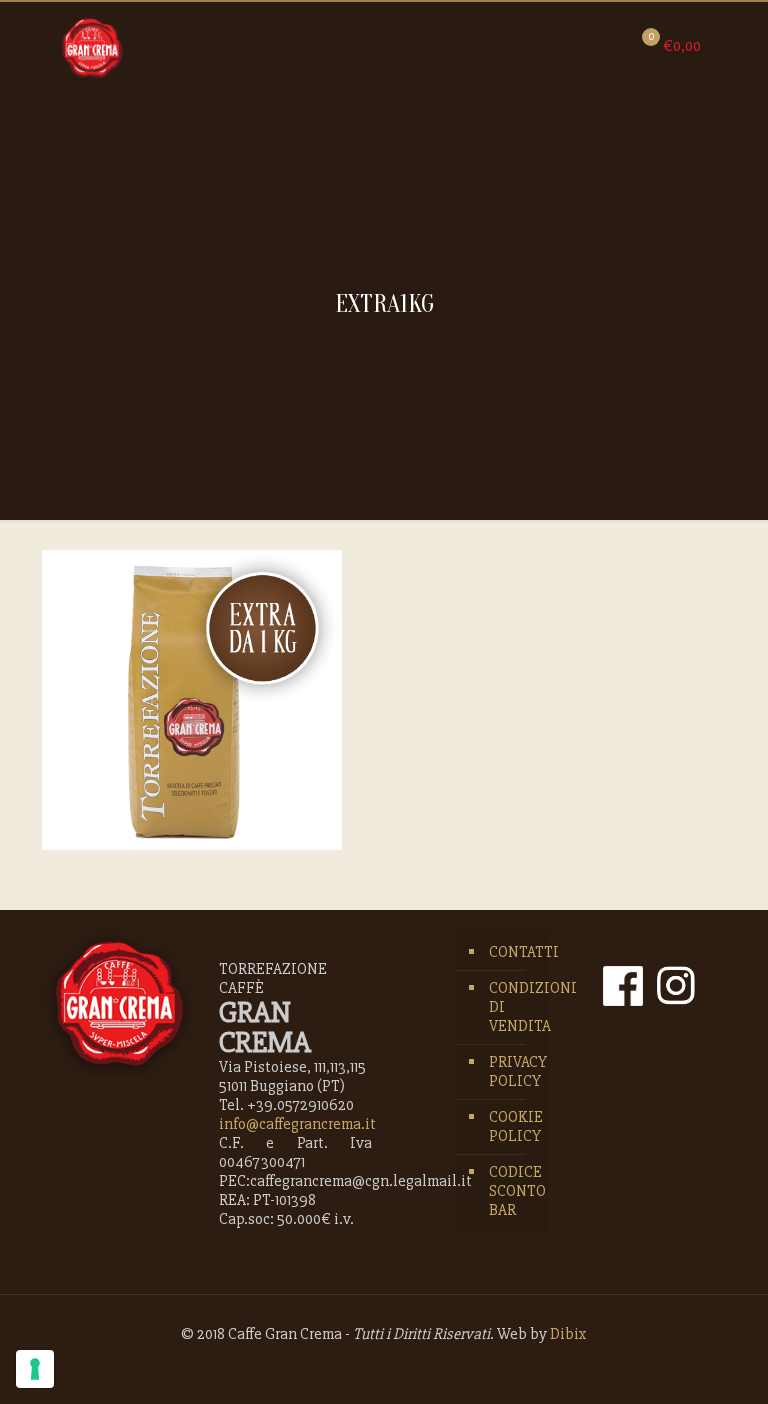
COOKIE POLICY (514, 1126)
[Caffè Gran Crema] (92, 47)
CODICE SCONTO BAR (514, 1191)
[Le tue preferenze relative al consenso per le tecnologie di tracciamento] (35, 1369)
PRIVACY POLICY (514, 1071)
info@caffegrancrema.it (297, 1124)
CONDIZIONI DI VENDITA (514, 1007)
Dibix (568, 1334)
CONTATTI (514, 952)
